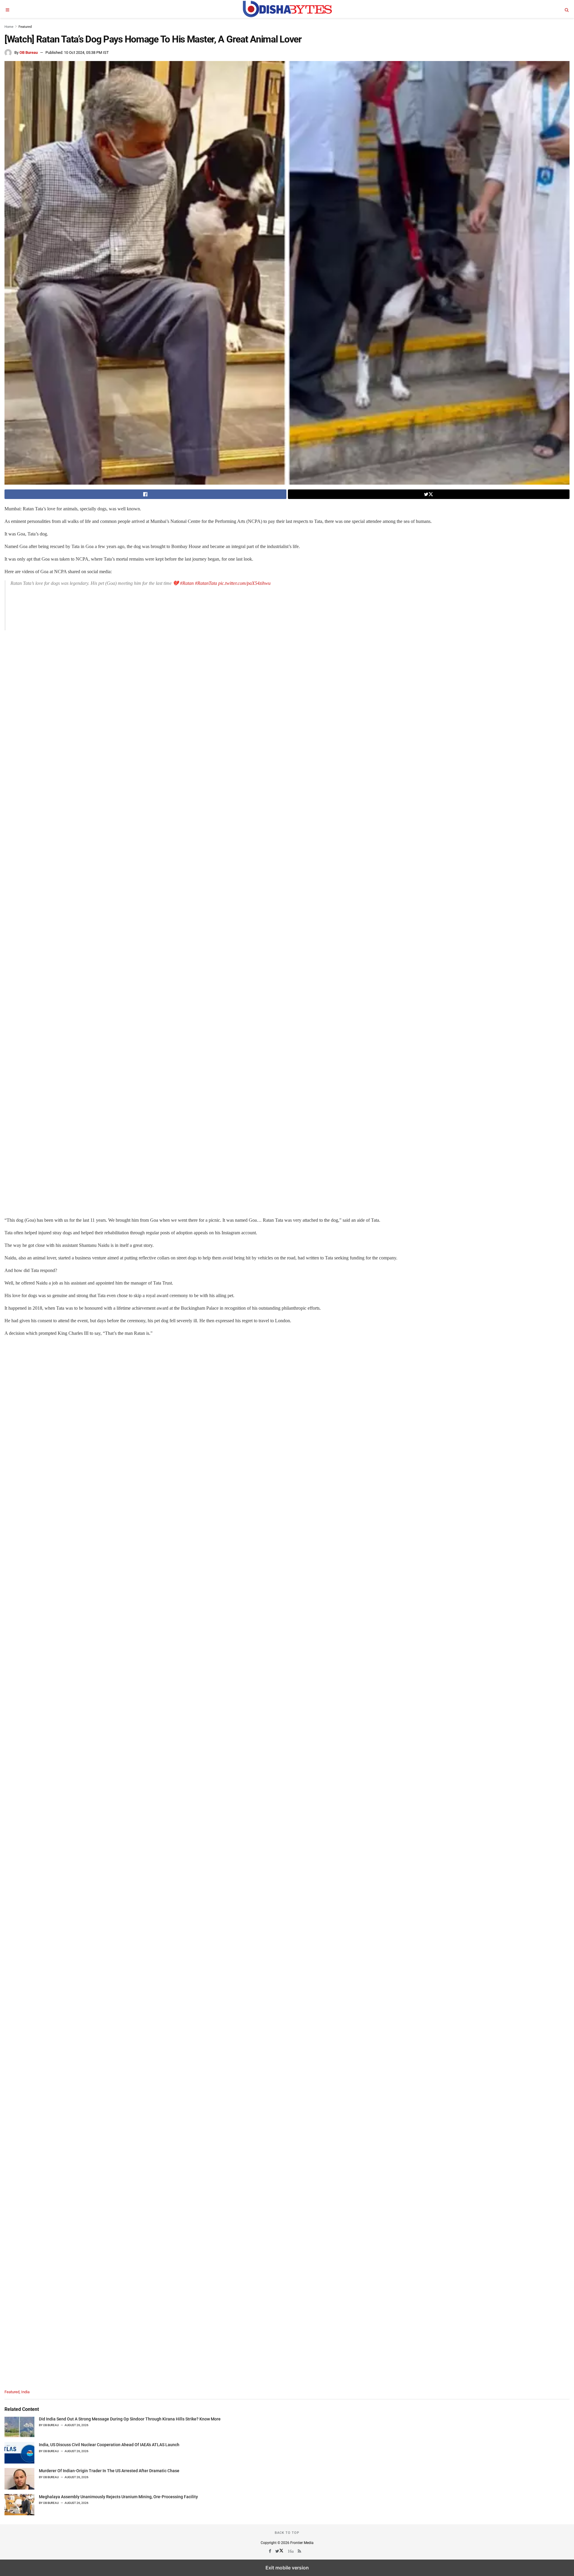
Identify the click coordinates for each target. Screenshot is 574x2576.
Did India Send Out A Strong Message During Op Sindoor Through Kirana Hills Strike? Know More (130, 2419)
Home (9, 27)
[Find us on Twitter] (280, 2551)
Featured (25, 27)
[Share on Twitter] (429, 494)
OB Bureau (29, 53)
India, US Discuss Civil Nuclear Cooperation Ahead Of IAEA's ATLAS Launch (109, 2445)
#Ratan (187, 583)
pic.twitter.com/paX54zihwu (244, 583)
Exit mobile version (287, 2568)
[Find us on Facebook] (270, 2551)
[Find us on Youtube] (291, 2551)
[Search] (567, 9)
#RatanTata (206, 583)
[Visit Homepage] (287, 9)
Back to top (287, 2533)
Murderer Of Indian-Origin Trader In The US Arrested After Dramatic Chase (109, 2471)
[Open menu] (7, 9)
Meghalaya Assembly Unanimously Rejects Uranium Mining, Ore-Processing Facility (118, 2497)
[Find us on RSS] (300, 2551)
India (25, 2392)
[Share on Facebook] (145, 494)
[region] (61, 633)
